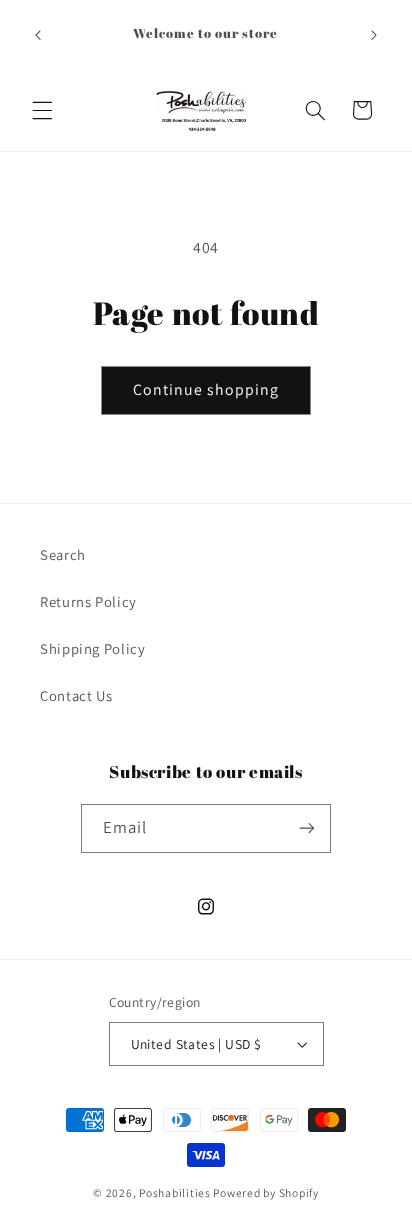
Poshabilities (175, 1192)
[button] (42, 110)
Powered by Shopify (265, 1192)
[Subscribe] (307, 828)
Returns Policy (88, 601)
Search (63, 554)
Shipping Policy (92, 648)
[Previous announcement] (38, 35)
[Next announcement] (374, 35)
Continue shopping (206, 389)
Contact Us (76, 695)
